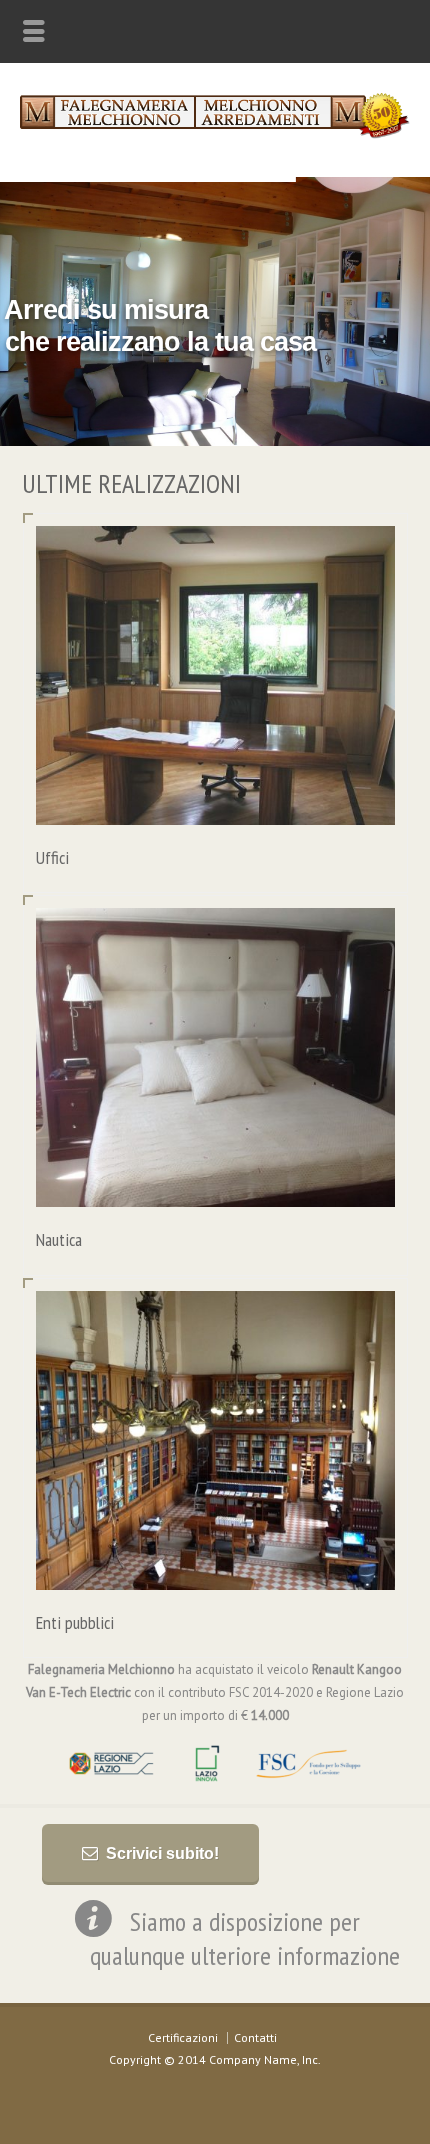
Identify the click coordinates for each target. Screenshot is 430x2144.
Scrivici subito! (162, 1853)
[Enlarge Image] (215, 550)
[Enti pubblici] (215, 1565)
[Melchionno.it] (215, 134)
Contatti (255, 2037)
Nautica (59, 1239)
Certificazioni (183, 2037)
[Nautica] (215, 1183)
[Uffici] (215, 800)
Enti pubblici (75, 1622)
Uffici (52, 857)
